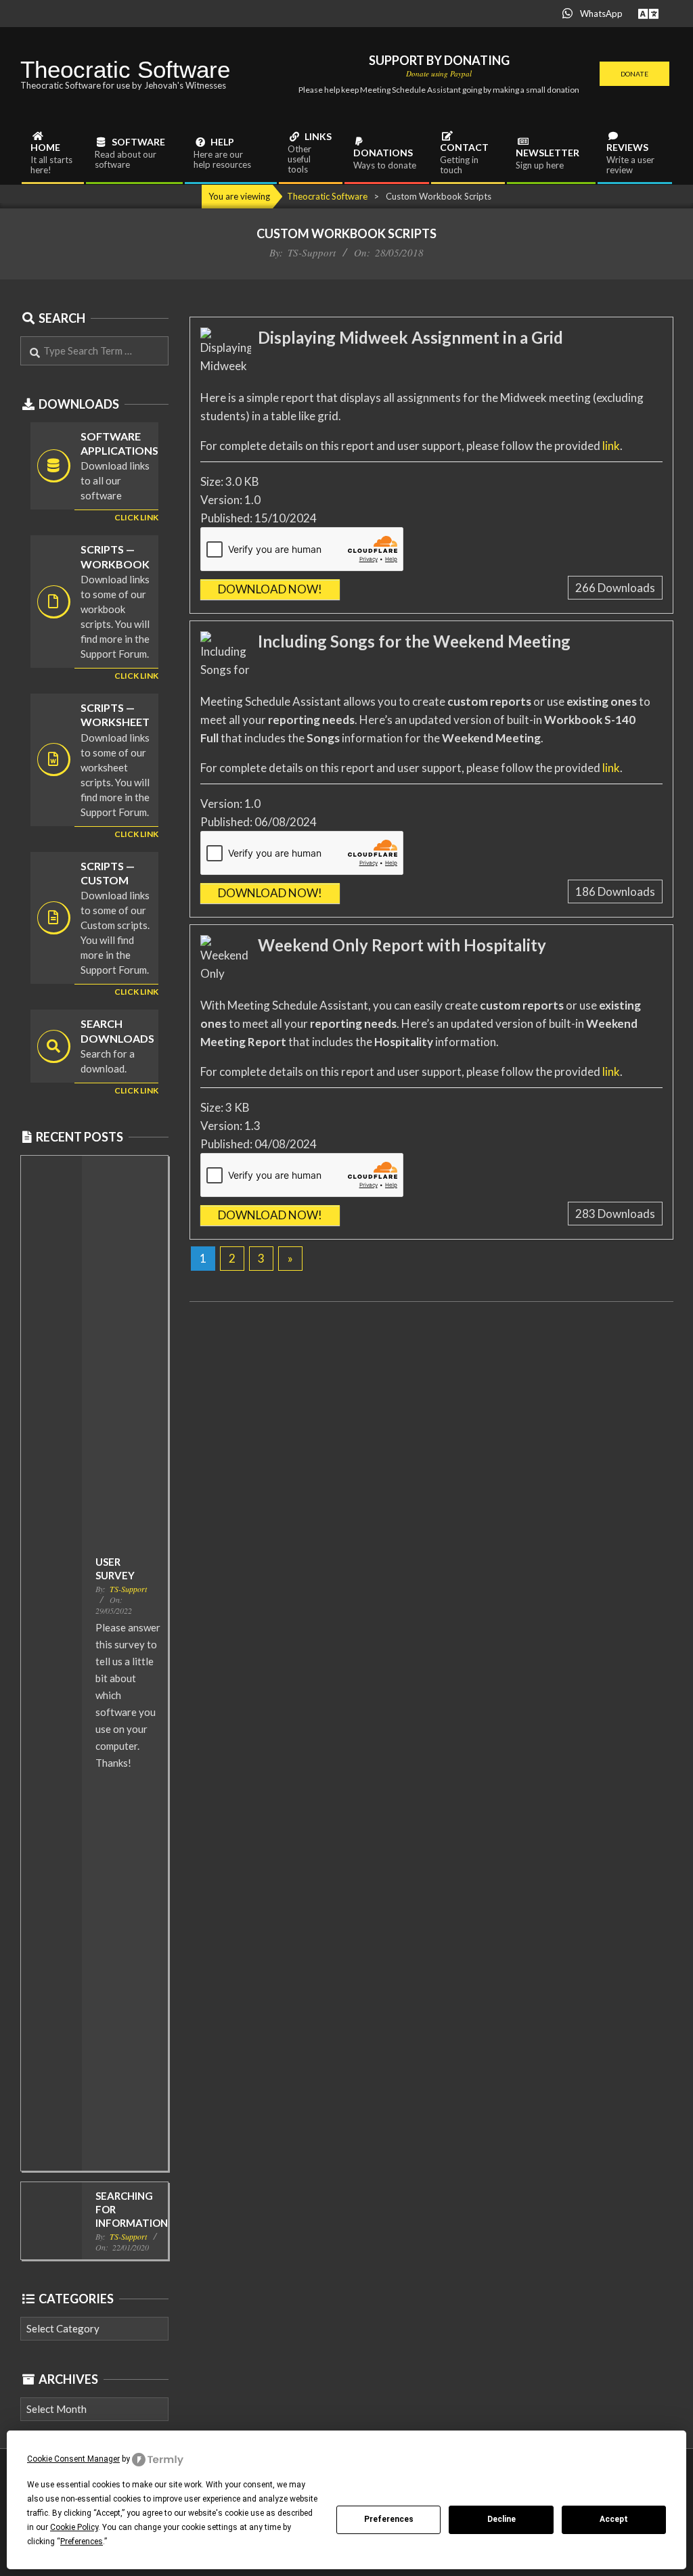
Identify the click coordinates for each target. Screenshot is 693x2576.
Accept (614, 2519)
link (611, 446)
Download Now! (270, 589)
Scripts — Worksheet (115, 715)
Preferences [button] (82, 2541)
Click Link (136, 676)
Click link (136, 517)
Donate (634, 74)
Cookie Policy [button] (74, 2527)
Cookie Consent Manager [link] (73, 2459)
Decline (501, 2519)
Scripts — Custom (108, 873)
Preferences (389, 2519)
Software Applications (119, 443)
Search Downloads (117, 1031)
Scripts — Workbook (115, 556)
